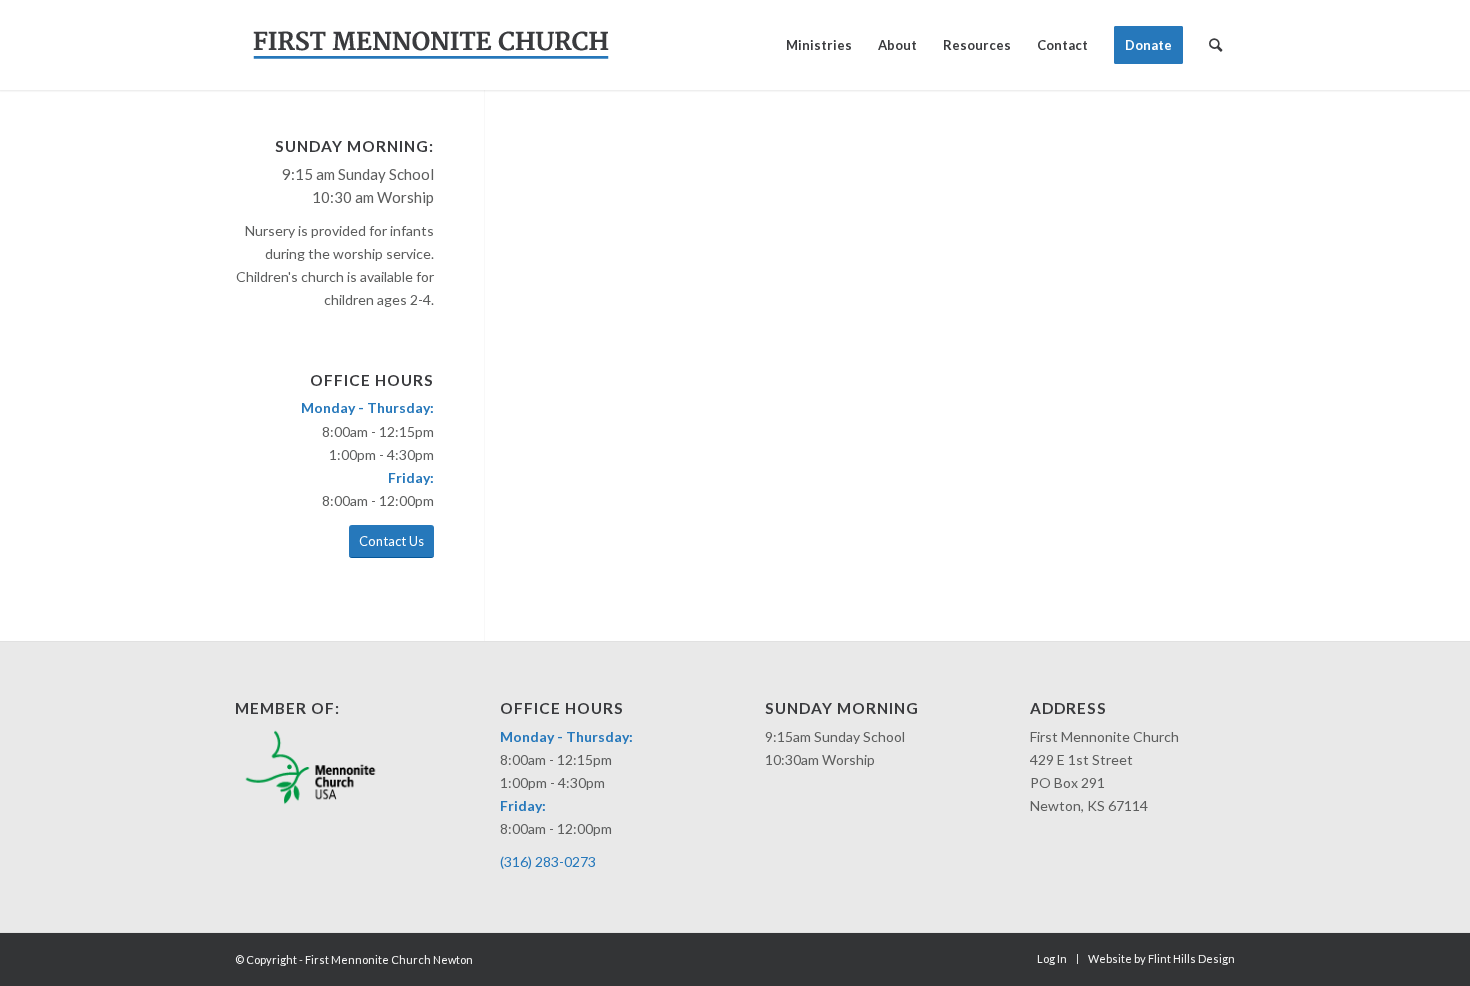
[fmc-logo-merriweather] (430, 45)
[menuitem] (819, 45)
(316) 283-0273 (548, 861)
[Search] (1215, 45)
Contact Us (391, 541)
